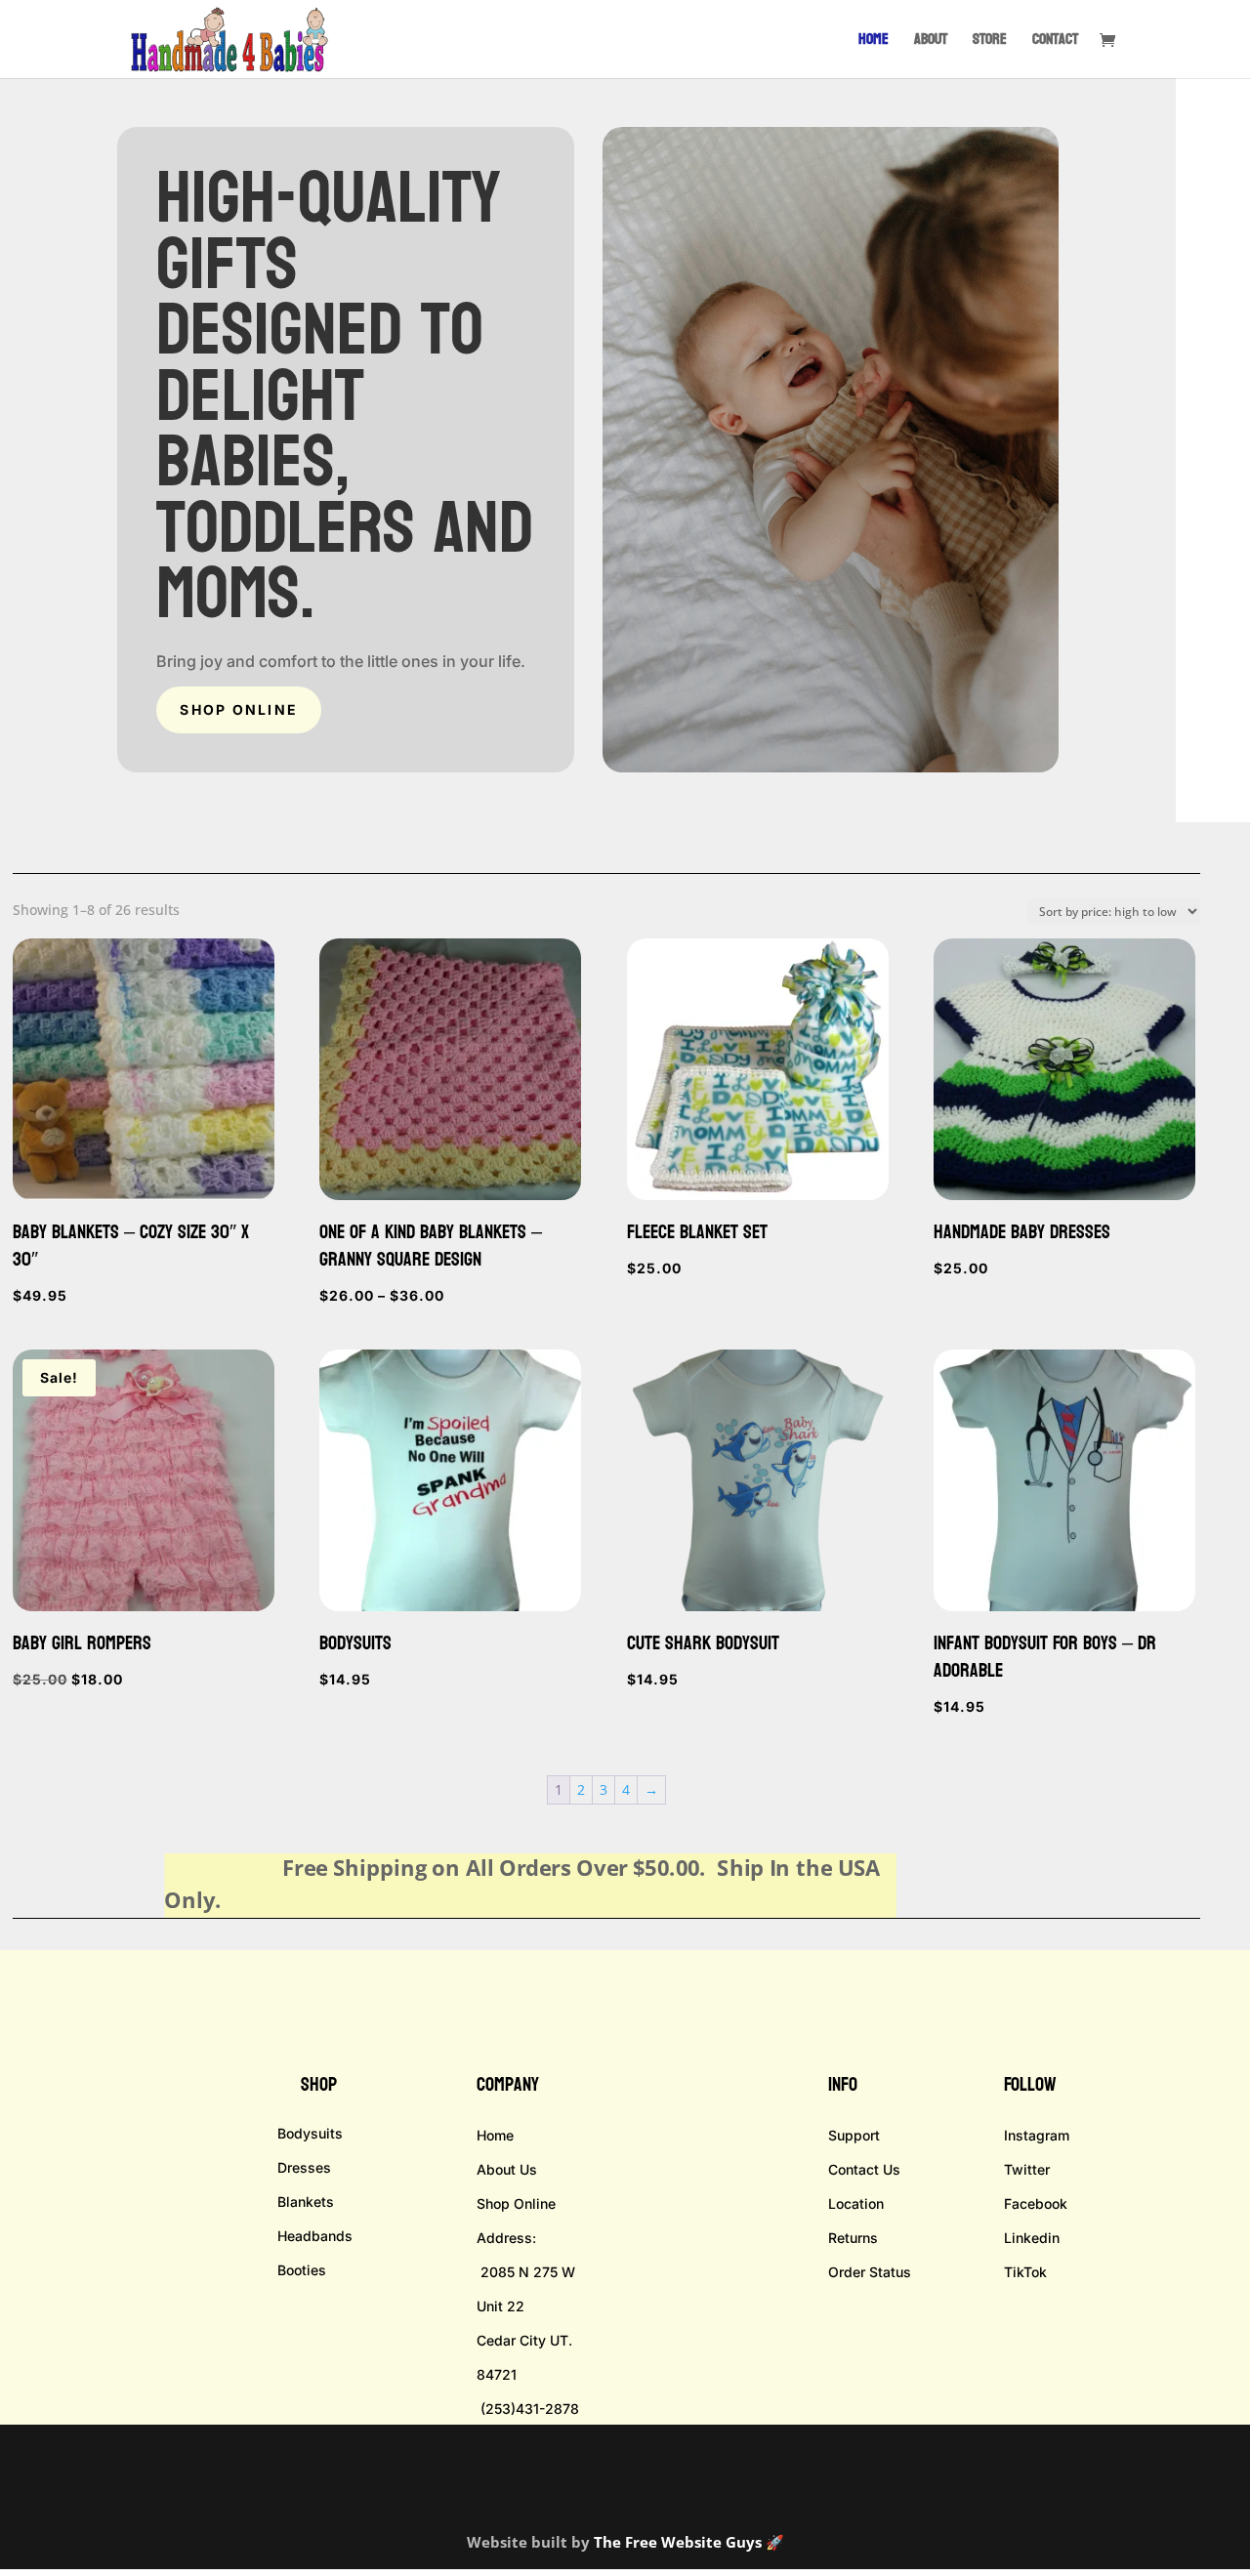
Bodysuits (310, 2133)
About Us (507, 2169)
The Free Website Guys (678, 2542)
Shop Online (239, 709)
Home (874, 42)
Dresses (304, 2167)
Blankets (306, 2202)
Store (990, 42)
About (931, 42)
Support (854, 2135)
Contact (1055, 42)
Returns (853, 2238)
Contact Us (864, 2169)
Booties (302, 2270)
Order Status (870, 2272)
